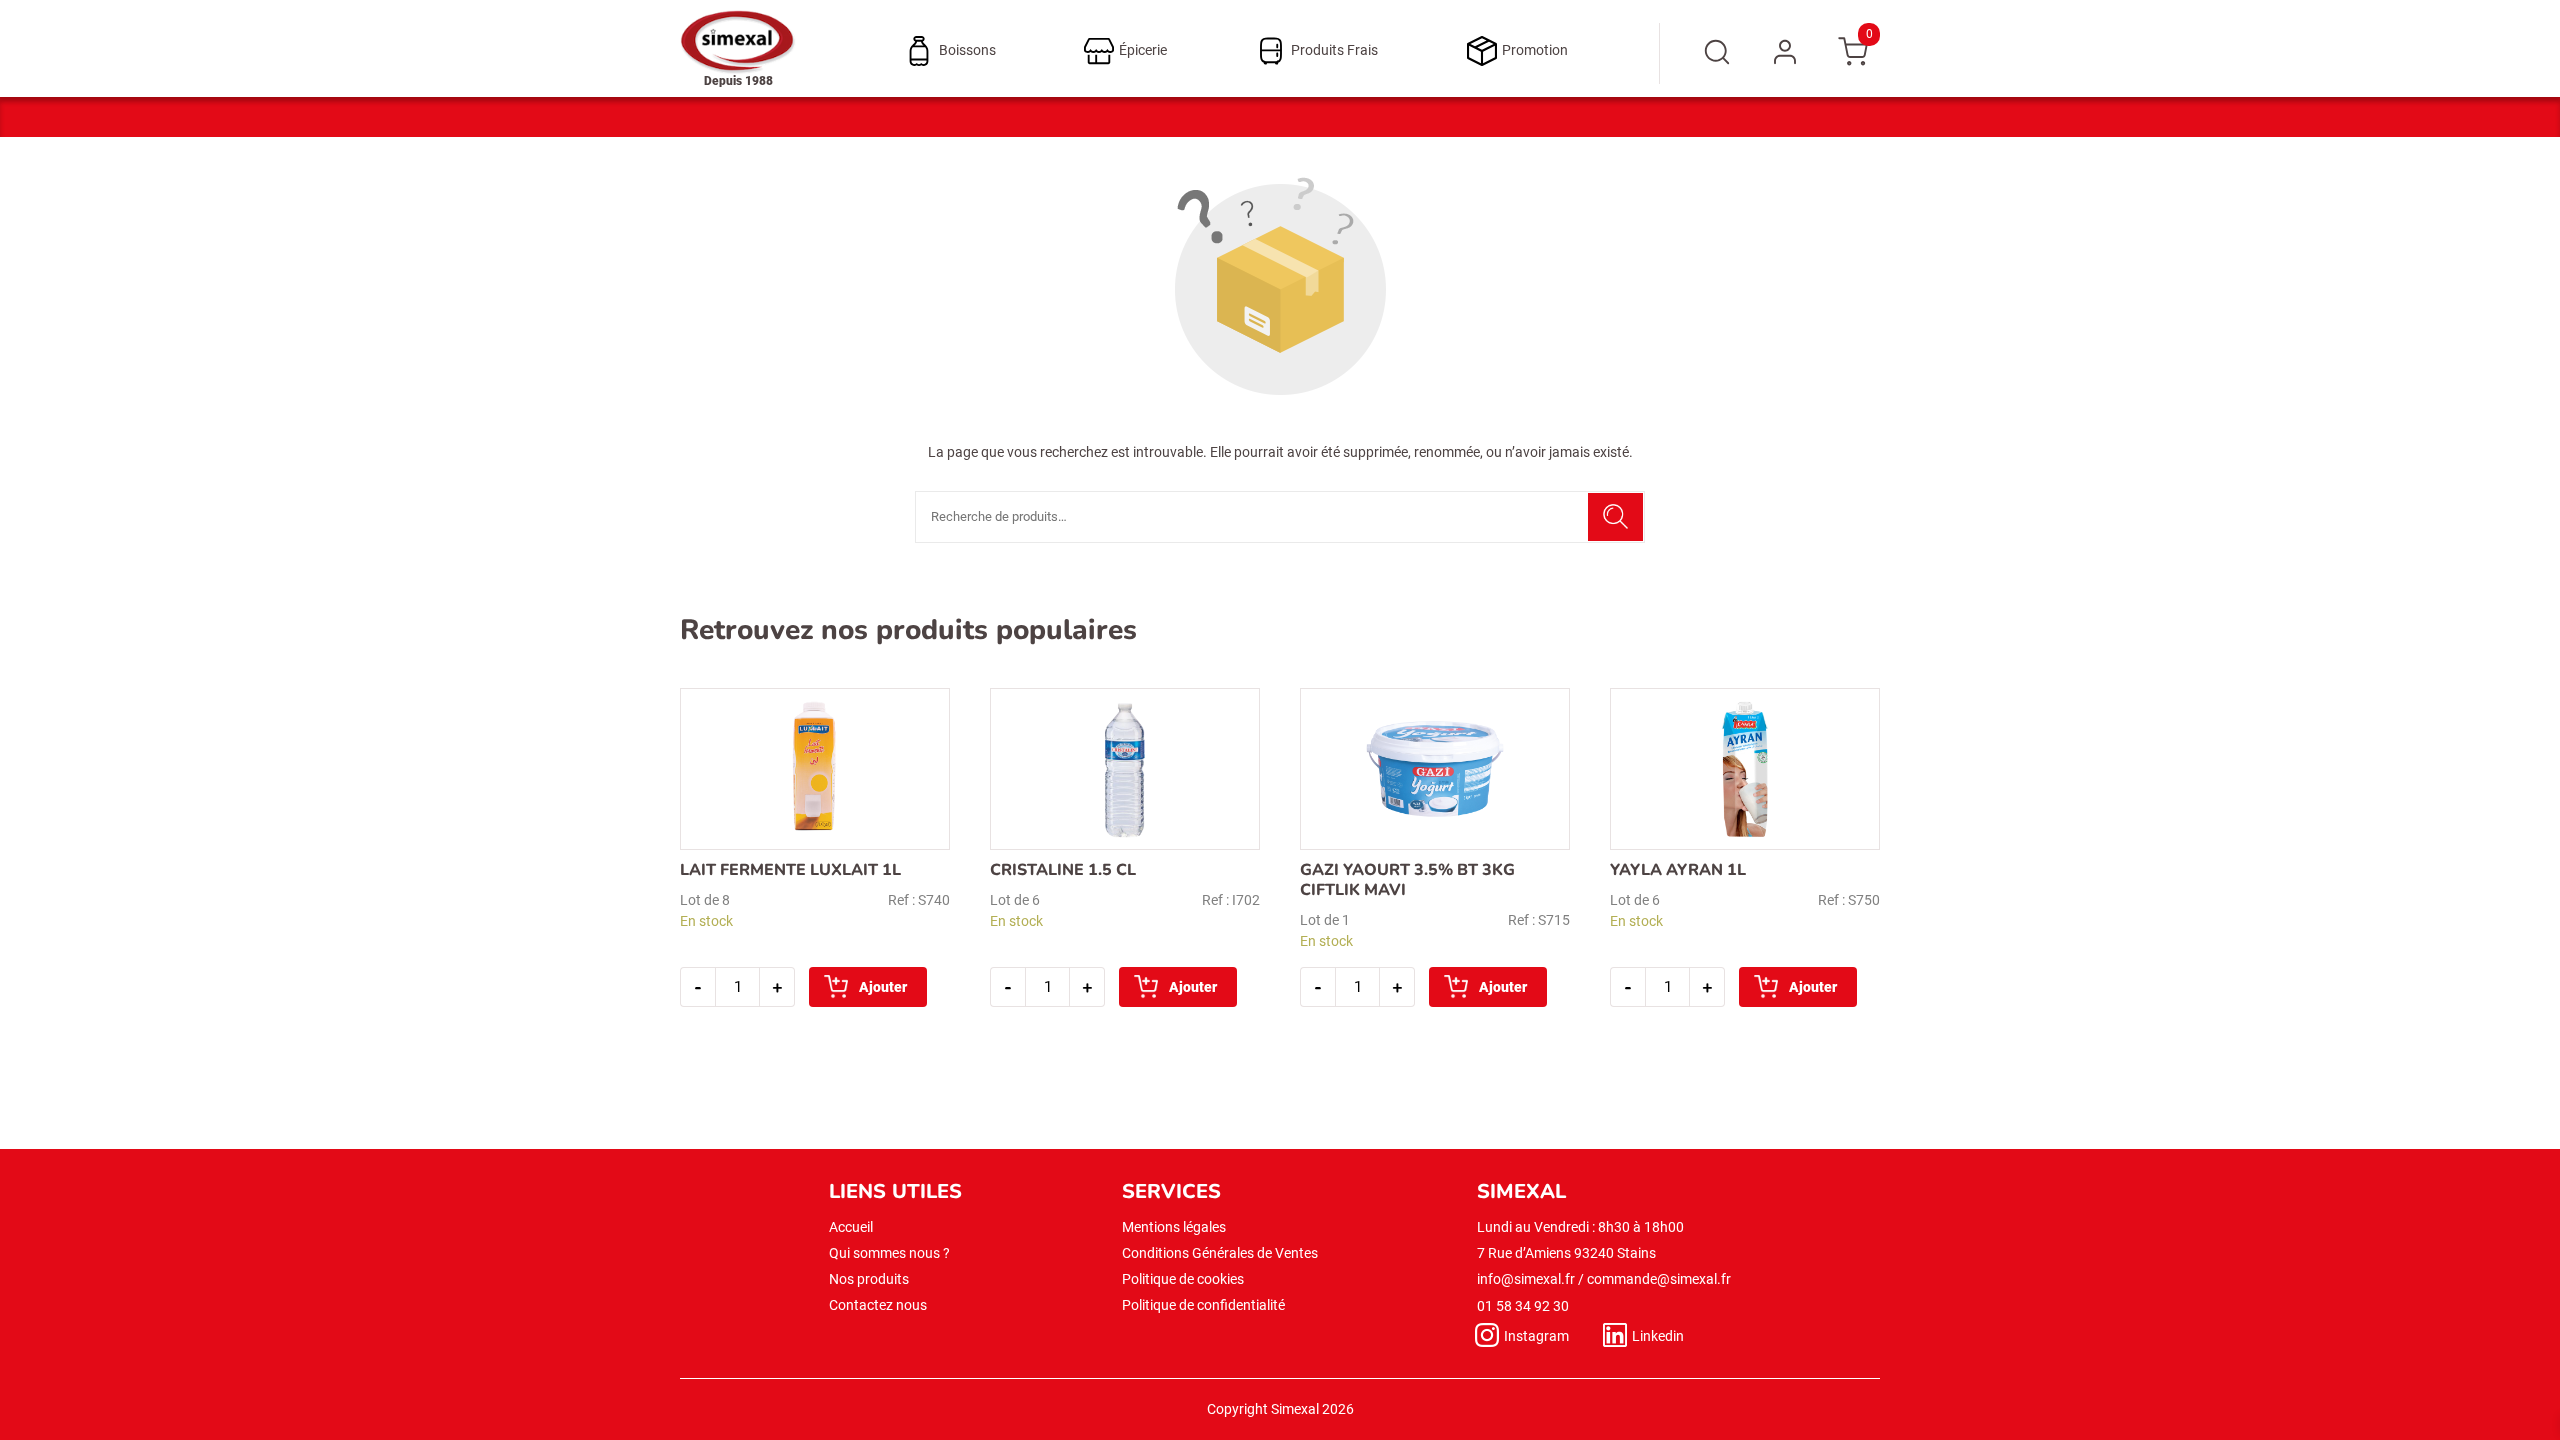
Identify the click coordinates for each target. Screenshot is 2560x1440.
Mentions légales (1174, 1227)
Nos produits (869, 1279)
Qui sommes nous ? (889, 1253)
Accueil (851, 1227)
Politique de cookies (1183, 1279)
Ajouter (883, 987)
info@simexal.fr (1526, 1279)
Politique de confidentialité (1203, 1305)
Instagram (1536, 1336)
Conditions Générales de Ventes (1220, 1253)
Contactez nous (878, 1305)
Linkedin (1658, 1336)
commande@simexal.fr (1659, 1279)
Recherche (1615, 517)
